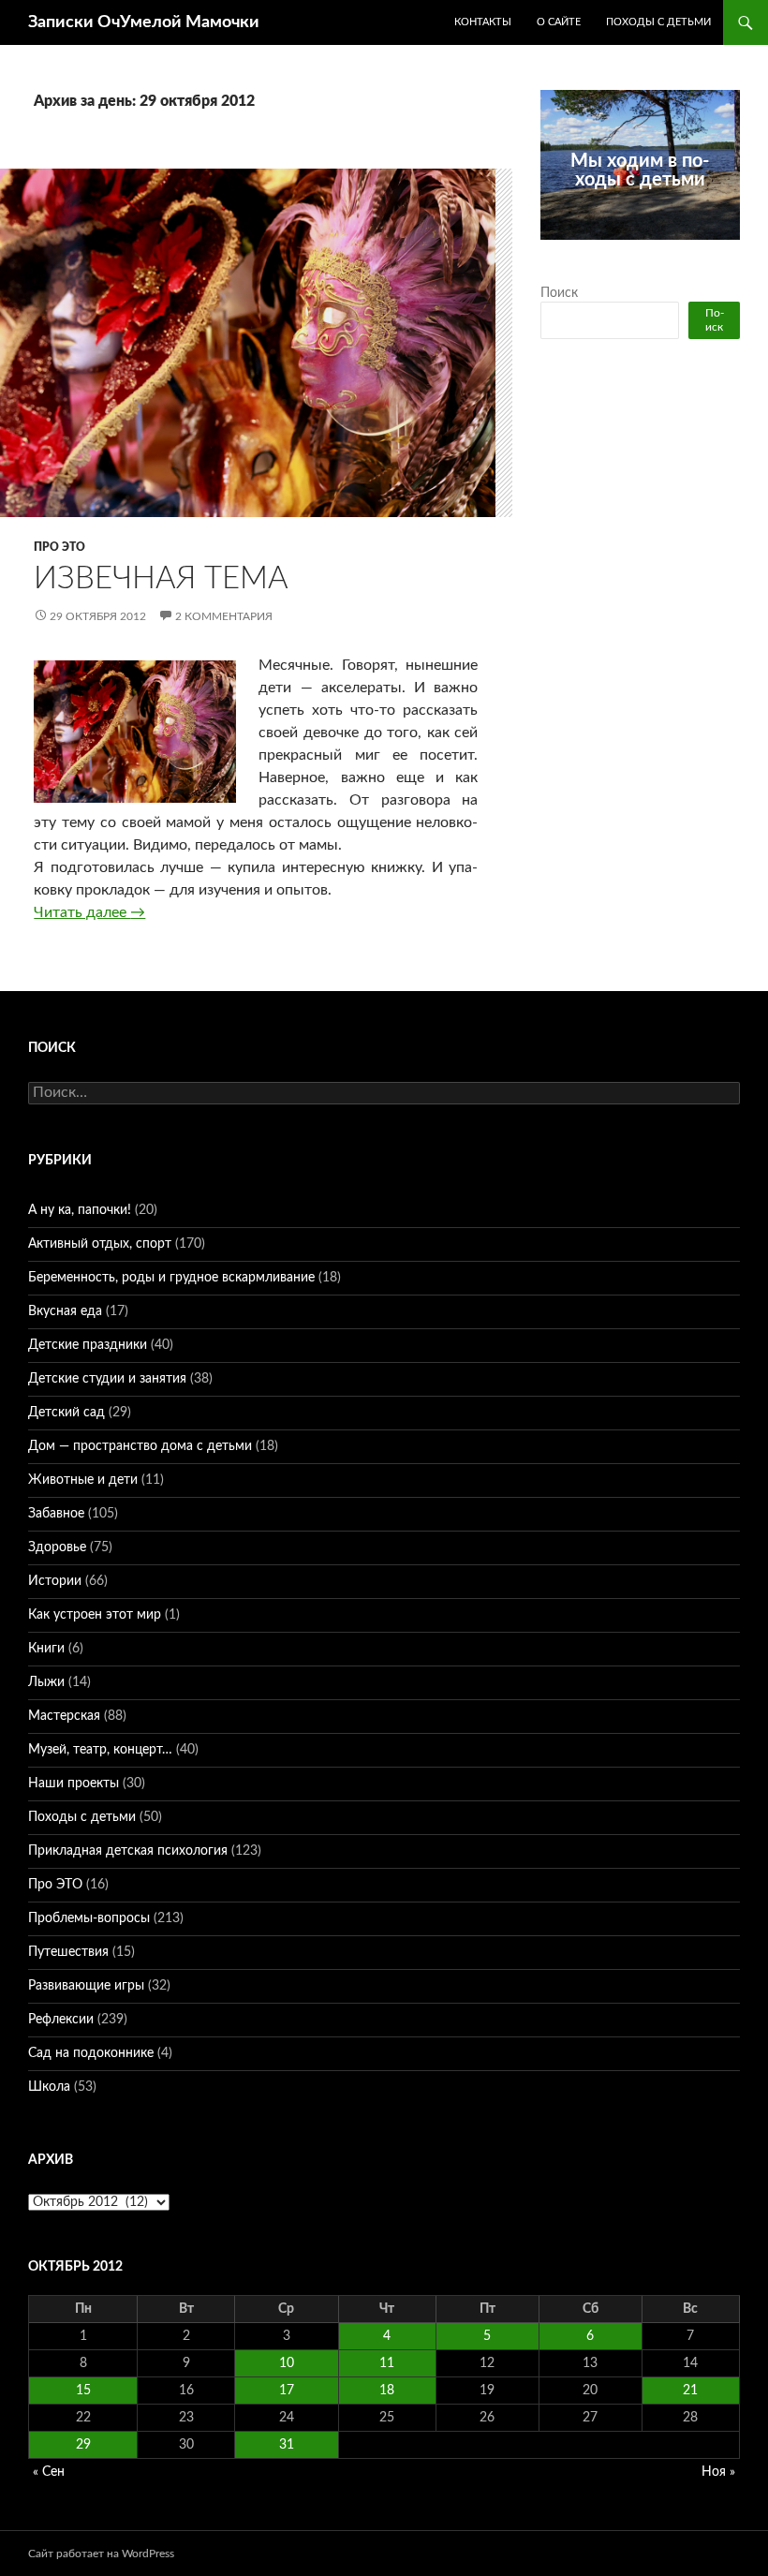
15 (83, 2391)
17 (287, 2391)
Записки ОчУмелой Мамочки (144, 22)
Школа (49, 2087)
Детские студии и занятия (107, 1379)
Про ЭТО (59, 547)
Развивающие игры (86, 1986)
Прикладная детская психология (128, 1851)
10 (287, 2363)
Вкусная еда (65, 1311)
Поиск (559, 293)
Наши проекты (74, 1784)
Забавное (56, 1514)
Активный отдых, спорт (100, 1244)
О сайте (559, 22)
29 (83, 2445)
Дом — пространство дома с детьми (140, 1446)
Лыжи (46, 1682)
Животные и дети (83, 1480)
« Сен (49, 2472)
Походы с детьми (658, 22)
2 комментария (224, 616)
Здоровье (57, 1547)
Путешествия (68, 1952)
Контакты (483, 22)
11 (387, 2363)
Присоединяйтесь (651, 250)
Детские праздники (88, 1345)
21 (690, 2391)
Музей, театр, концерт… (100, 1750)
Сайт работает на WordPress (101, 2554)
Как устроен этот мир (95, 1615)
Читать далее (89, 912)
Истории (55, 1581)
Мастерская (64, 1716)
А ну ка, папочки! (80, 1210)
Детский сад (66, 1413)
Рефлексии (61, 2020)
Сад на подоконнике (91, 2053)
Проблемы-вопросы (89, 1918)
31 (287, 2445)
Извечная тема (161, 578)
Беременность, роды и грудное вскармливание (171, 1278)
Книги (46, 1649)
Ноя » (718, 2472)
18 (387, 2391)
